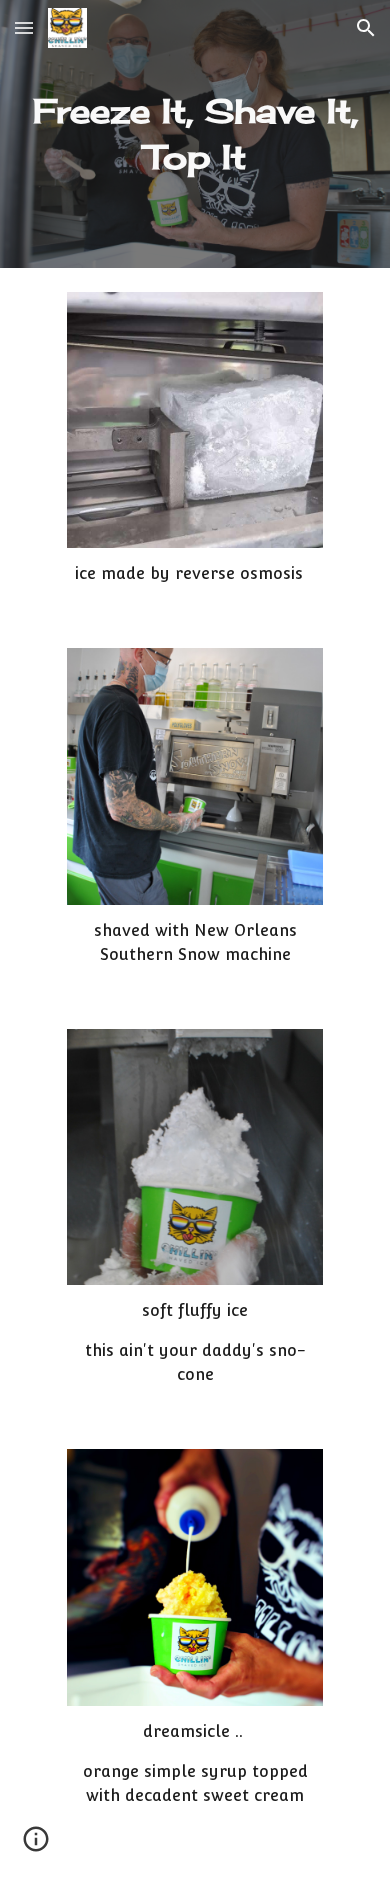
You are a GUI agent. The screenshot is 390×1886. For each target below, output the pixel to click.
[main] (195, 134)
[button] (24, 27)
